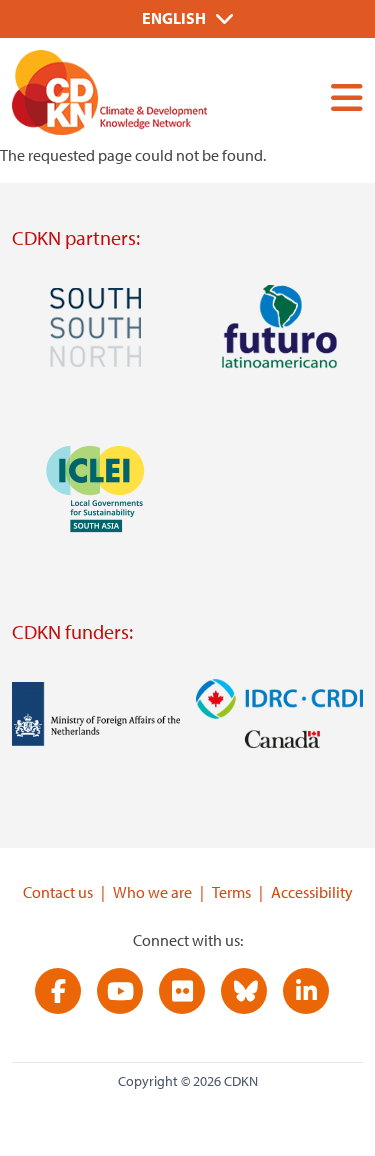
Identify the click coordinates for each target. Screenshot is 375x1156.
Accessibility (312, 892)
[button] (339, 97)
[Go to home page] (137, 96)
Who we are (152, 892)
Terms (231, 892)
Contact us (58, 892)
